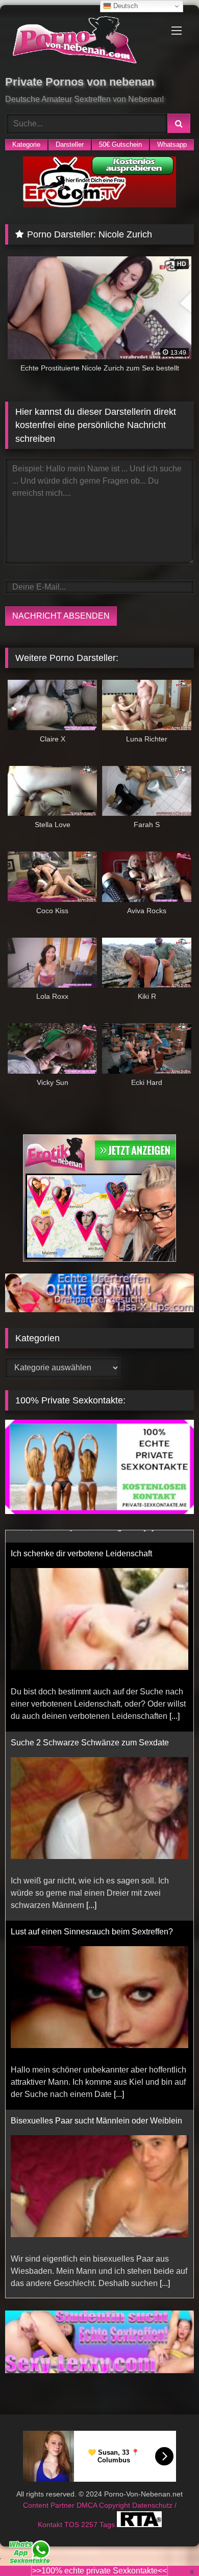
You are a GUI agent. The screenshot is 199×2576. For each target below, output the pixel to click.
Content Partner (50, 2493)
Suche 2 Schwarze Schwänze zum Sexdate (90, 1730)
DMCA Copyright (104, 2493)
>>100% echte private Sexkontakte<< (99, 2571)
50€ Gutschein (120, 144)
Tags (108, 2512)
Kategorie (26, 144)
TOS (73, 2512)
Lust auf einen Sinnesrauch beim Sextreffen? (92, 1919)
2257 (90, 2512)
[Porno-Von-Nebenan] (82, 42)
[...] (175, 1704)
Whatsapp (172, 144)
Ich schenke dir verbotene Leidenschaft (81, 1541)
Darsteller (70, 144)
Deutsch (125, 6)
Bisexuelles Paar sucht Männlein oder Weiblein (96, 2108)
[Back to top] (167, 2546)
